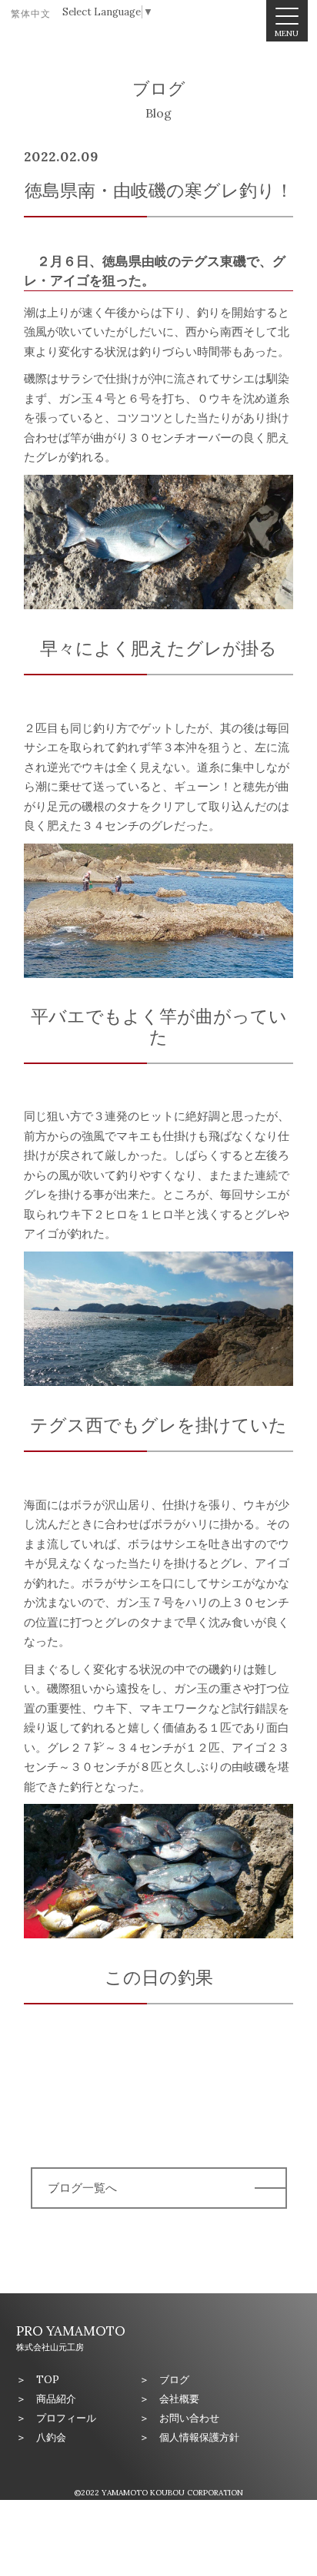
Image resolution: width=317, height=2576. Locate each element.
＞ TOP (38, 2380)
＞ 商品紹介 (46, 2399)
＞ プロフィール (56, 2418)
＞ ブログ (164, 2380)
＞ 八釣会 (41, 2437)
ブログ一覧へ (82, 2188)
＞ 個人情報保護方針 (189, 2437)
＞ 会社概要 (169, 2399)
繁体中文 (31, 13)
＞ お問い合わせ (179, 2418)
